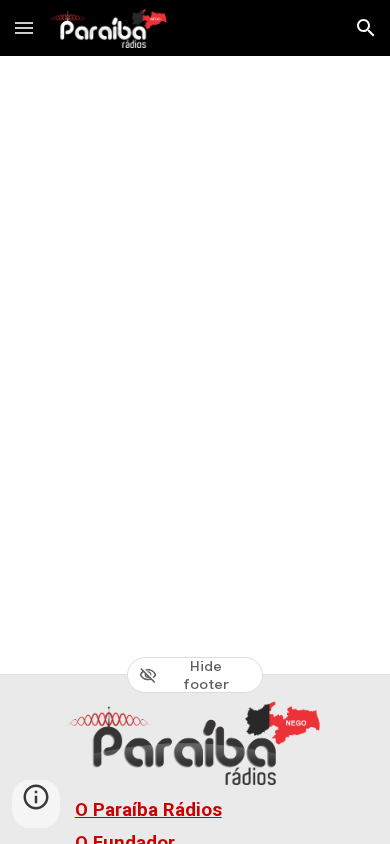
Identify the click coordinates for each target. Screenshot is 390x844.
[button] (24, 27)
